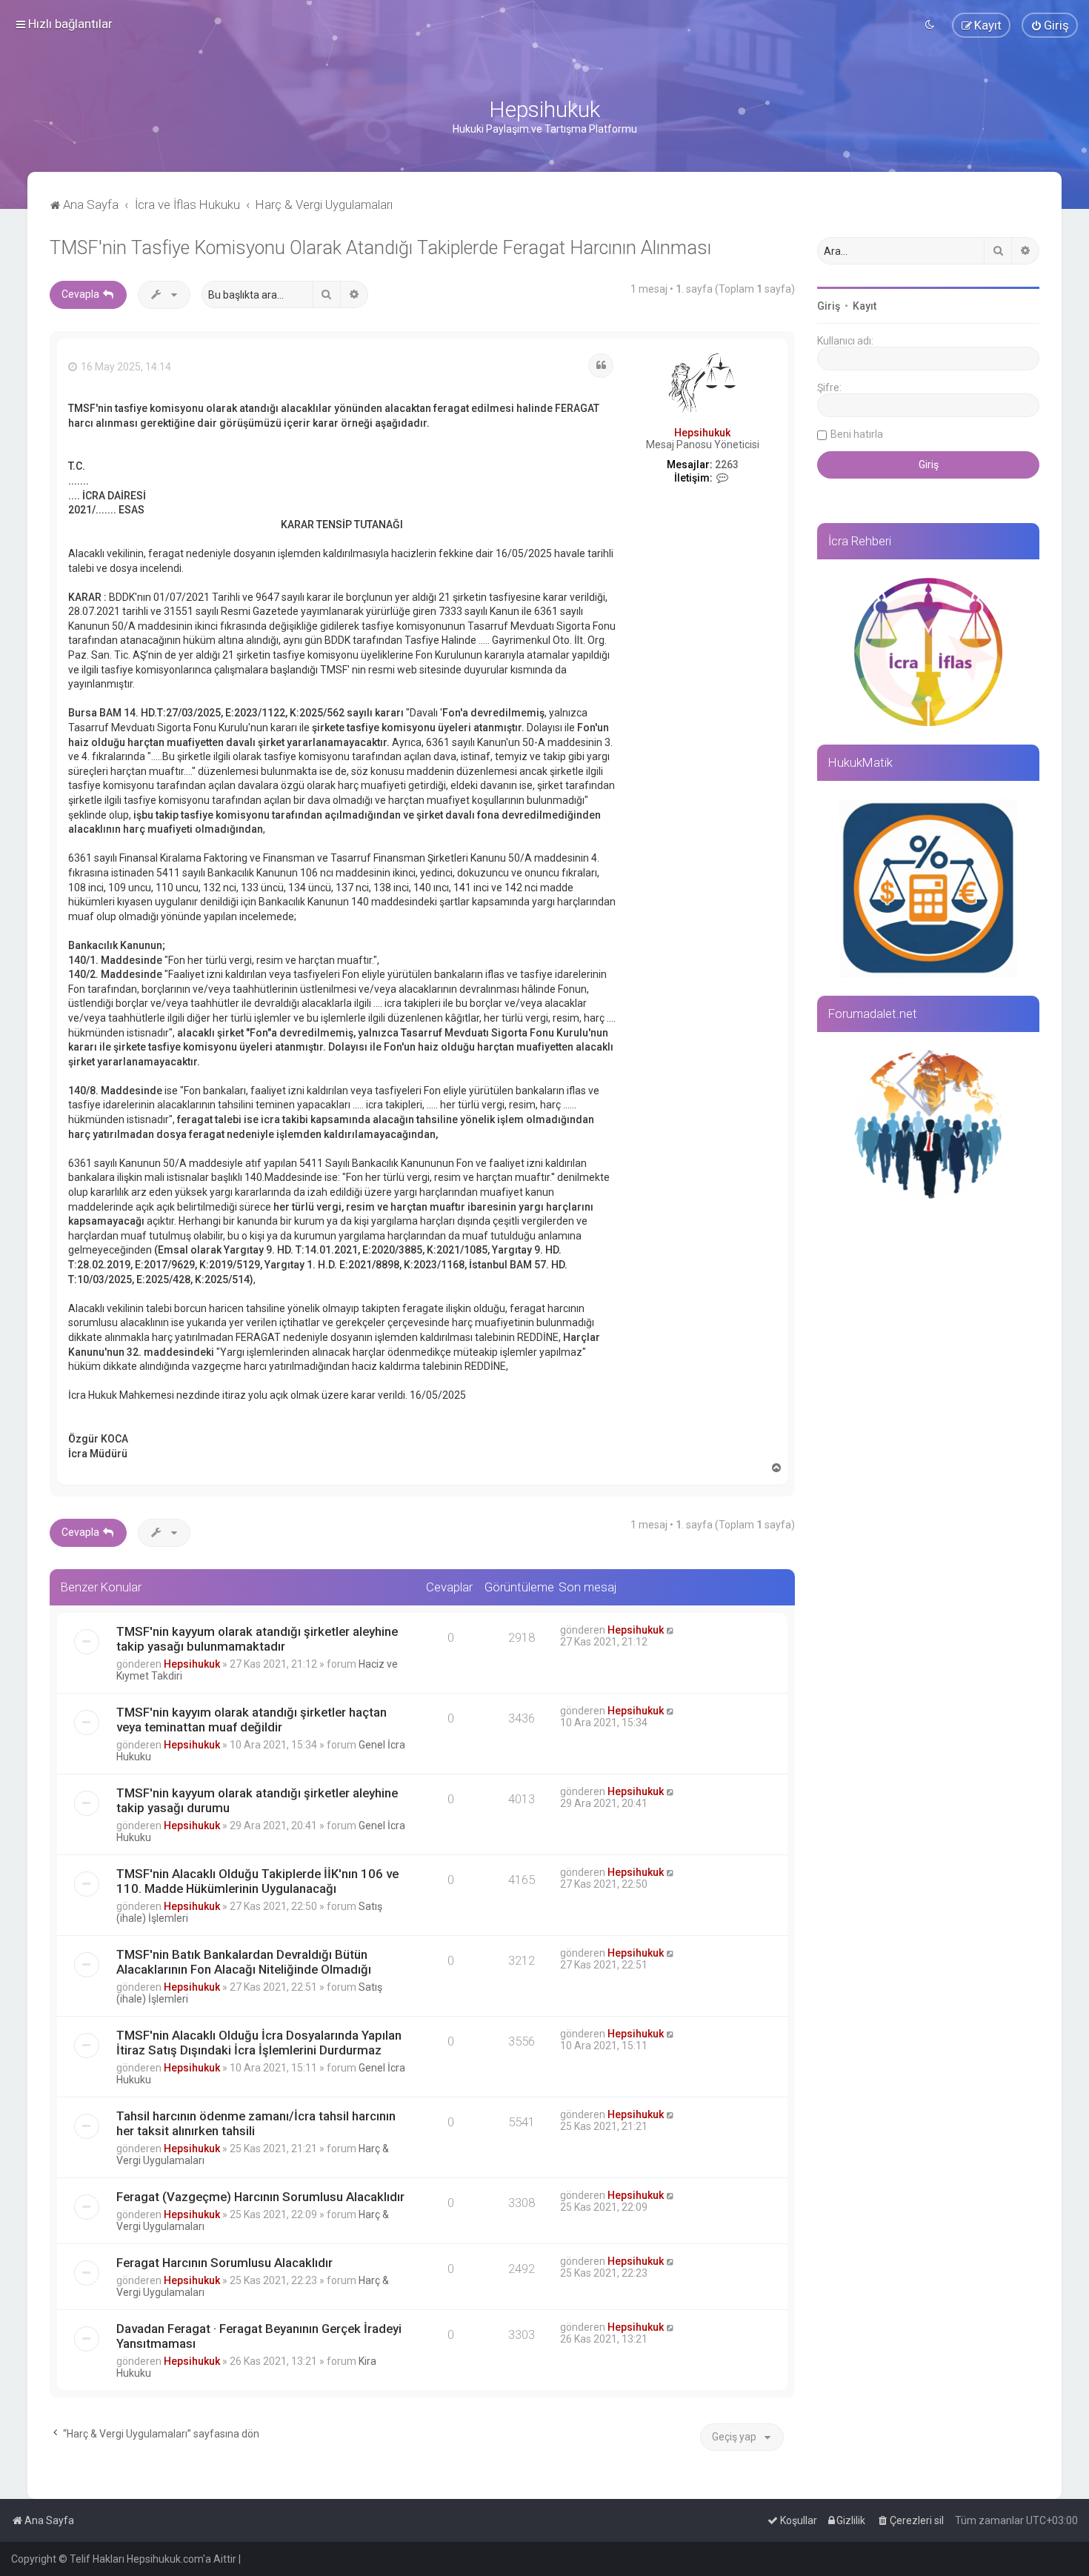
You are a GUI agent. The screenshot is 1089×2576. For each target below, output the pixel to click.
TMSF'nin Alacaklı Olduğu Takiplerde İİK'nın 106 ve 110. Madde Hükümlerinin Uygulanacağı (257, 1881)
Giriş (829, 306)
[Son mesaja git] (671, 1630)
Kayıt (865, 306)
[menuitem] (1050, 25)
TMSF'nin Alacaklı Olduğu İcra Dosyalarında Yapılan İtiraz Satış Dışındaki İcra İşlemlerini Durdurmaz (259, 2043)
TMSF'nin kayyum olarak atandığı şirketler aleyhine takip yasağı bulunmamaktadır (257, 1639)
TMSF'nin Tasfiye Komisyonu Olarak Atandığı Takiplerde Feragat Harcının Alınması (380, 248)
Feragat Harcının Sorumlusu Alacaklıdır (224, 2263)
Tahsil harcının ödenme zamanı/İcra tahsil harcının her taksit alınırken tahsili (256, 2123)
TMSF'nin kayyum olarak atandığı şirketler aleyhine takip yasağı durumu (257, 1800)
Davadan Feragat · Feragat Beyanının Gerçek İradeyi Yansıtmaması (259, 2336)
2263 (727, 465)
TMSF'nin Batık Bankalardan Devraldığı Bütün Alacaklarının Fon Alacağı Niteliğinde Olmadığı (244, 1962)
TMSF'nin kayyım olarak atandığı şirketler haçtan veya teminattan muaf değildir (252, 1720)
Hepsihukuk (702, 433)
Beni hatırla (857, 434)
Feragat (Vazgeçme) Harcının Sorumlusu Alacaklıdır (260, 2197)
